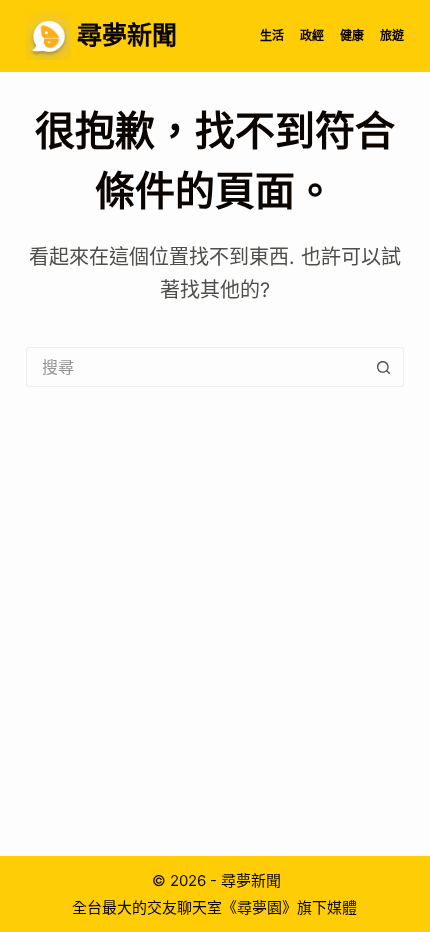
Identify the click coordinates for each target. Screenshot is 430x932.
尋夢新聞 (127, 35)
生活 (272, 35)
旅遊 (392, 35)
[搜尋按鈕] (384, 367)
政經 (312, 35)
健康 (352, 35)
